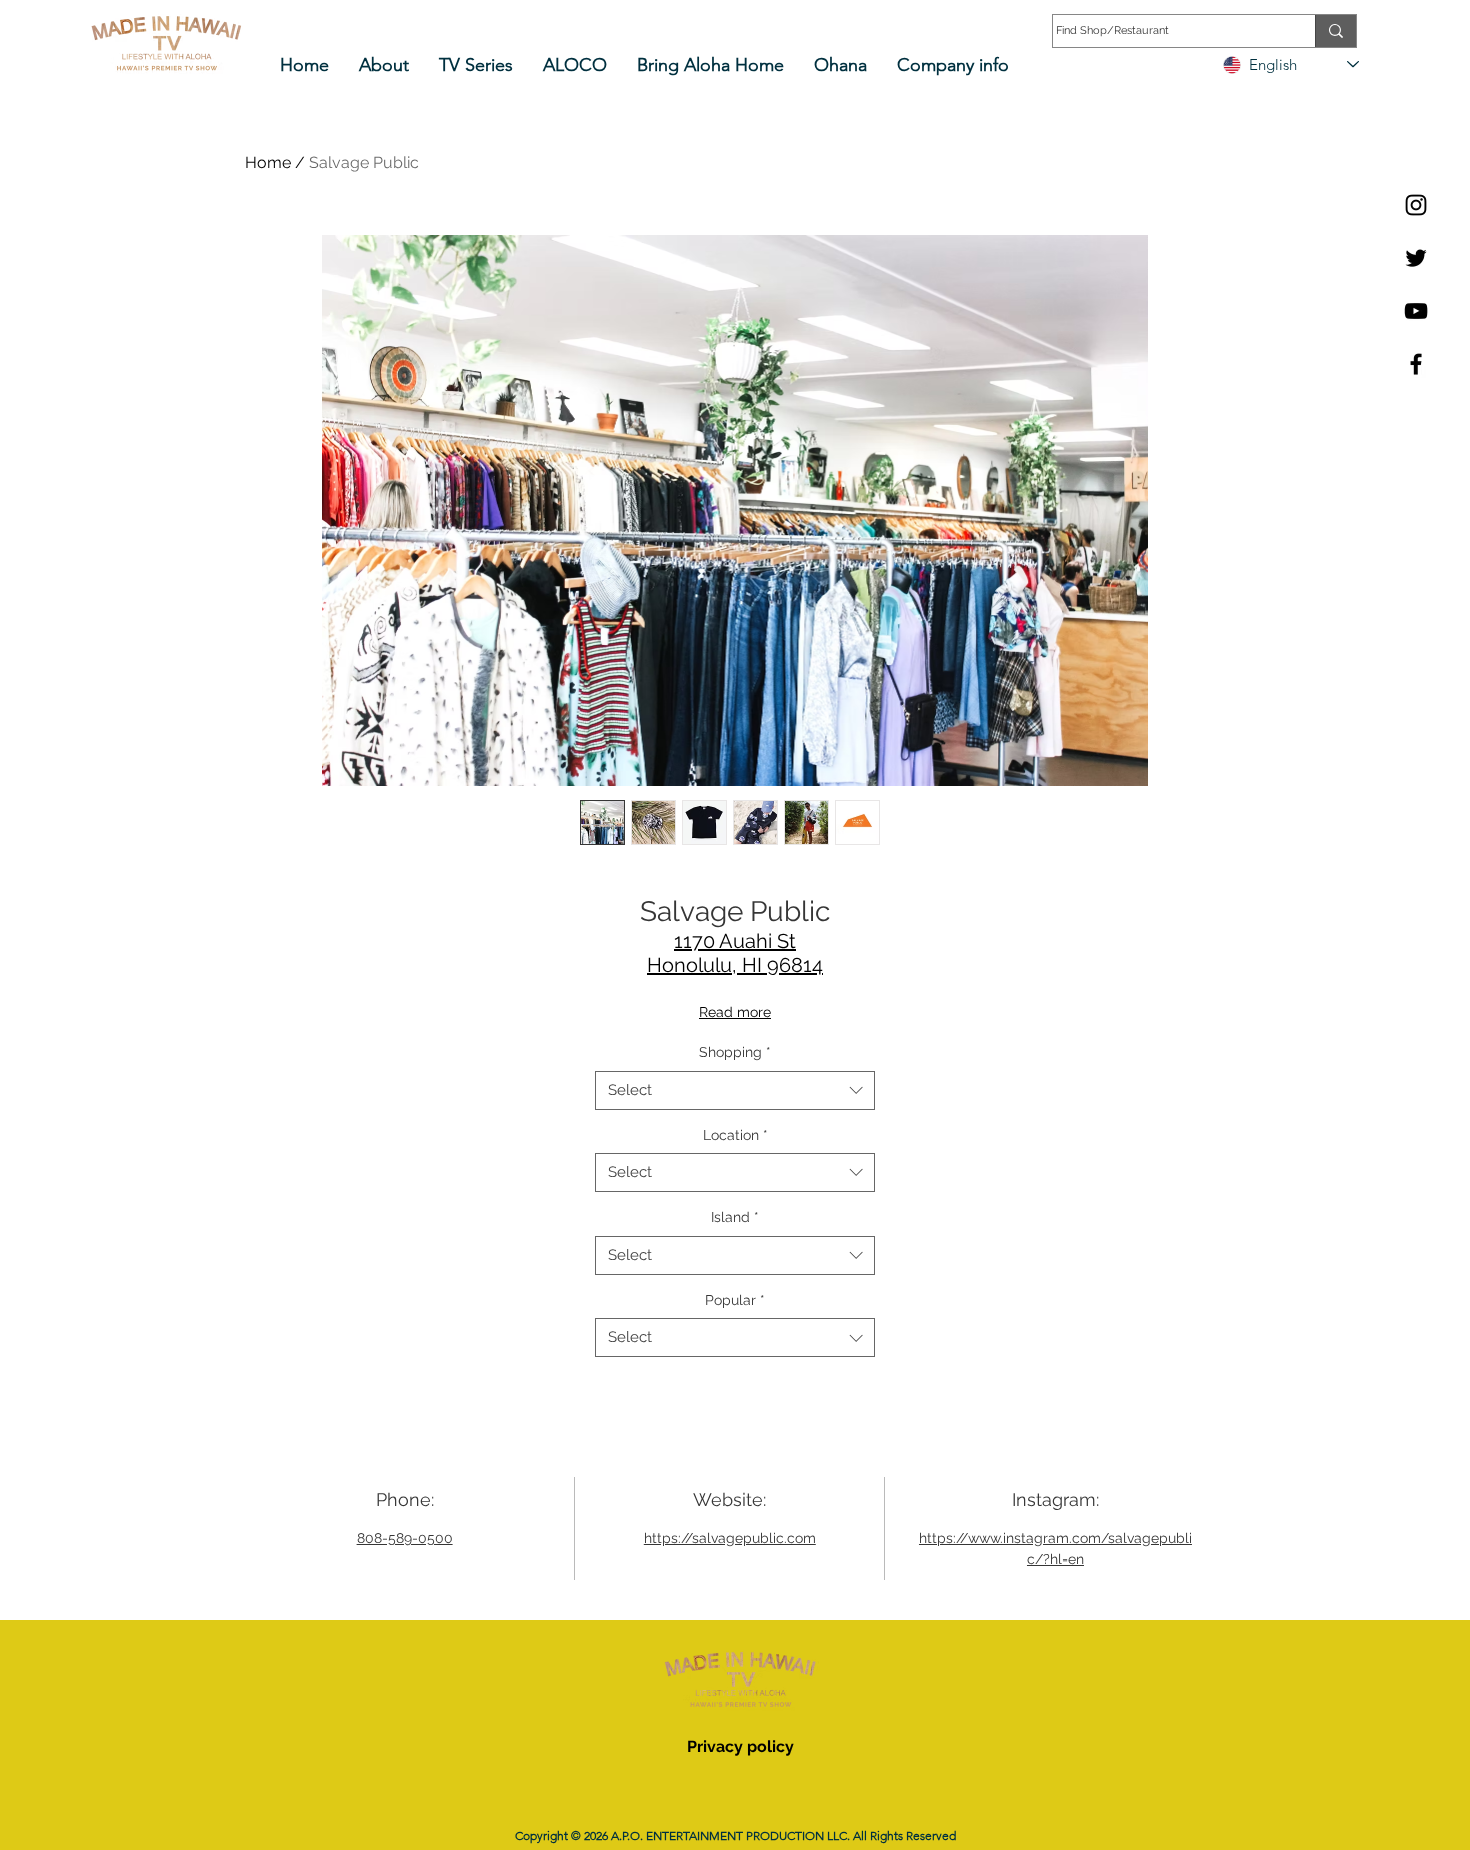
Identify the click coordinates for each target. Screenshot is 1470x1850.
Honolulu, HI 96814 (735, 965)
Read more (735, 1012)
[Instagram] (1416, 205)
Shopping (735, 1052)
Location (735, 1135)
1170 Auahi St (735, 941)
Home (268, 162)
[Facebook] (1416, 364)
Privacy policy (740, 1746)
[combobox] (735, 1090)
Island (735, 1217)
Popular (735, 1300)
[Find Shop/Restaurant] (1335, 31)
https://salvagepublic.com (730, 1538)
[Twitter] (1416, 258)
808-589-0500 (405, 1538)
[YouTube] (1416, 311)
